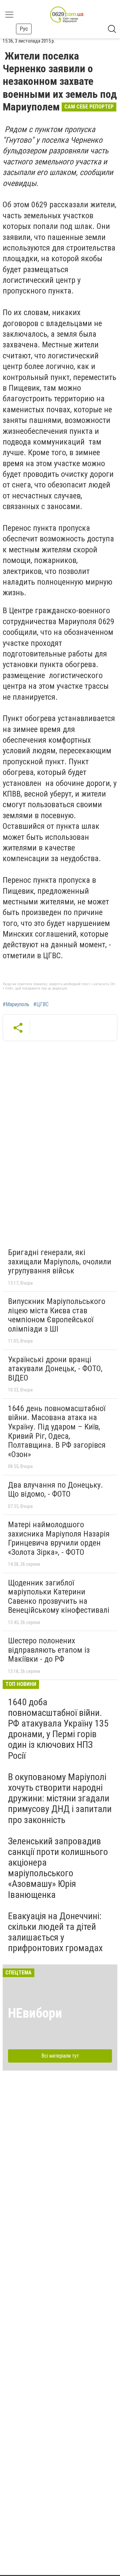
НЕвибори (35, 2013)
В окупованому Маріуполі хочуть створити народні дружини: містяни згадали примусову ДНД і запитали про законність (60, 1798)
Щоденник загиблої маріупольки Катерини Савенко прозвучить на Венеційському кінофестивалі (59, 1597)
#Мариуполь (16, 1005)
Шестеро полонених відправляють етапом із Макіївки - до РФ (49, 1650)
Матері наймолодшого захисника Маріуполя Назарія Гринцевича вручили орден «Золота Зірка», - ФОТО (59, 1538)
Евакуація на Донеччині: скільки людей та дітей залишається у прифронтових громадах (55, 1932)
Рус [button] (24, 29)
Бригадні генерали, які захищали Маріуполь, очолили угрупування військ (60, 1262)
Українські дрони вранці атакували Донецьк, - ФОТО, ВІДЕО (55, 1369)
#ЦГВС (41, 1005)
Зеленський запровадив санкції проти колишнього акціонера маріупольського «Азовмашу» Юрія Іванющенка (58, 1868)
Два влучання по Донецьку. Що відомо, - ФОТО (55, 1490)
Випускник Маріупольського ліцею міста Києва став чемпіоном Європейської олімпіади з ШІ (57, 1315)
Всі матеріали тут (60, 2056)
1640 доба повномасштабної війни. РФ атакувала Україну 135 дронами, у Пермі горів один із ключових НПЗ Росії (58, 1729)
